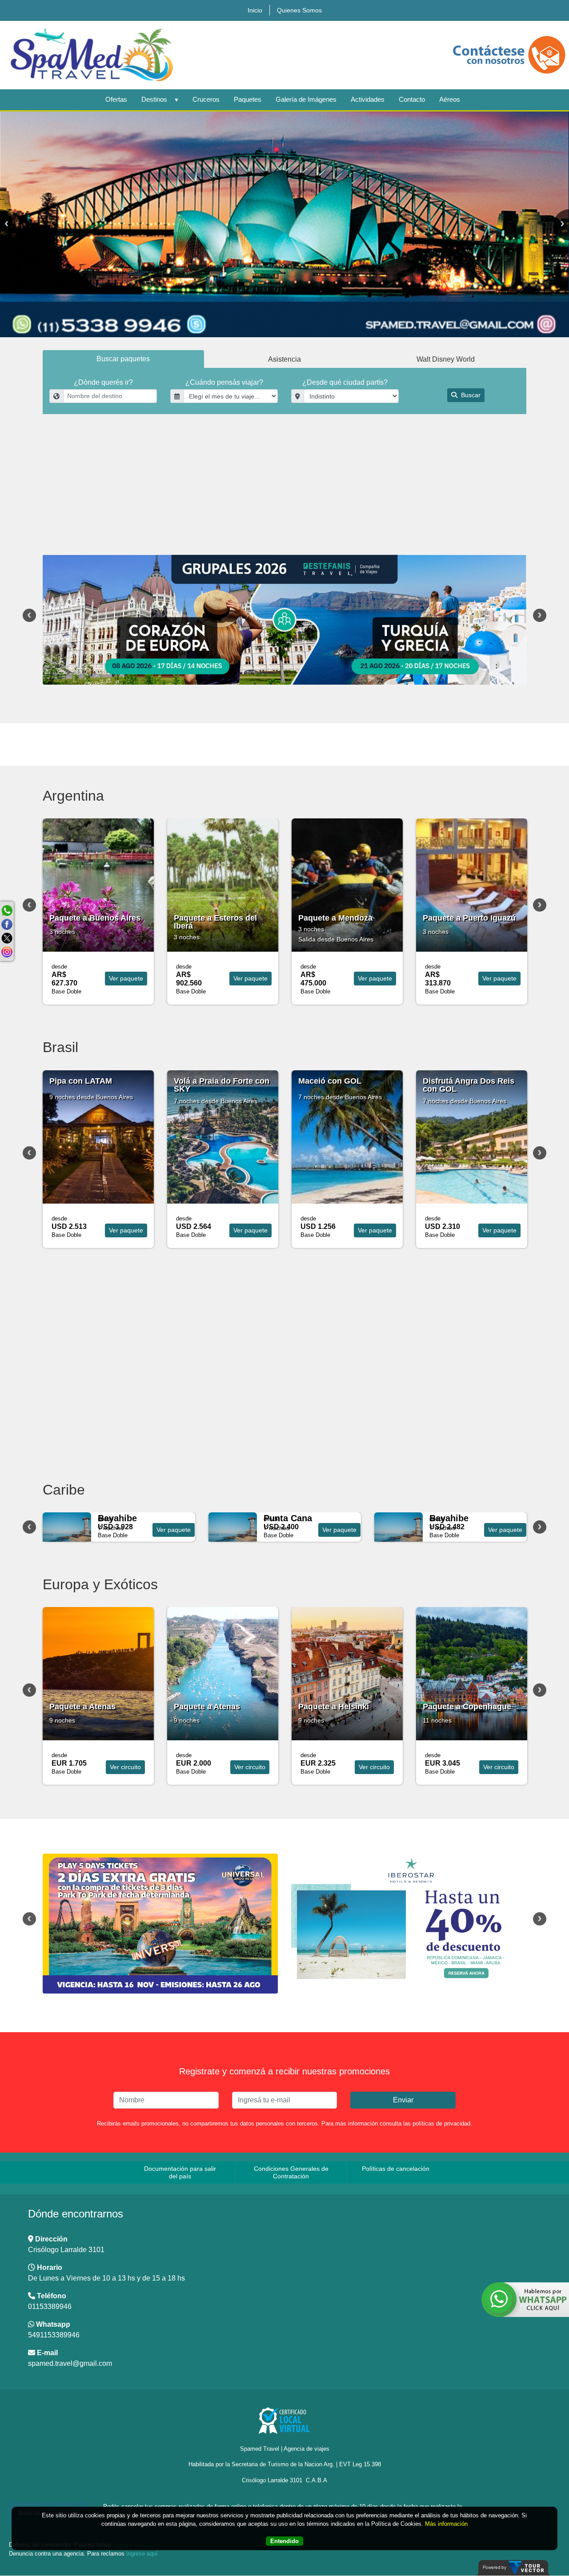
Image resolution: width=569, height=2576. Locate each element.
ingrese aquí (142, 2554)
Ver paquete (126, 978)
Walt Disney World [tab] (446, 359)
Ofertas (116, 99)
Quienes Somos (299, 10)
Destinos (154, 99)
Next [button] (540, 615)
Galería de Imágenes (306, 99)
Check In (347, 429)
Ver (174, 1530)
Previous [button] (29, 615)
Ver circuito (125, 1767)
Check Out (471, 429)
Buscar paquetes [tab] (123, 359)
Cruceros (206, 99)
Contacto (412, 99)
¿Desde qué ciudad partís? (345, 382)
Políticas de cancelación (396, 2169)
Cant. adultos (160, 463)
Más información (446, 2524)
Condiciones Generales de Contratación (291, 2172)
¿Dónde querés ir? (103, 382)
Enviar (403, 2100)
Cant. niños (243, 463)
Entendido (284, 2542)
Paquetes (248, 99)
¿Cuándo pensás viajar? (224, 382)
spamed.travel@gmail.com (70, 2363)
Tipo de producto (222, 429)
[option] (284, 224)
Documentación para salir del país (180, 2172)
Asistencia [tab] (284, 359)
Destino (98, 429)
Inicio (255, 10)
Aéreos (450, 99)
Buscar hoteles (475, 477)
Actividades (368, 99)
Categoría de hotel (78, 463)
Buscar (470, 395)
